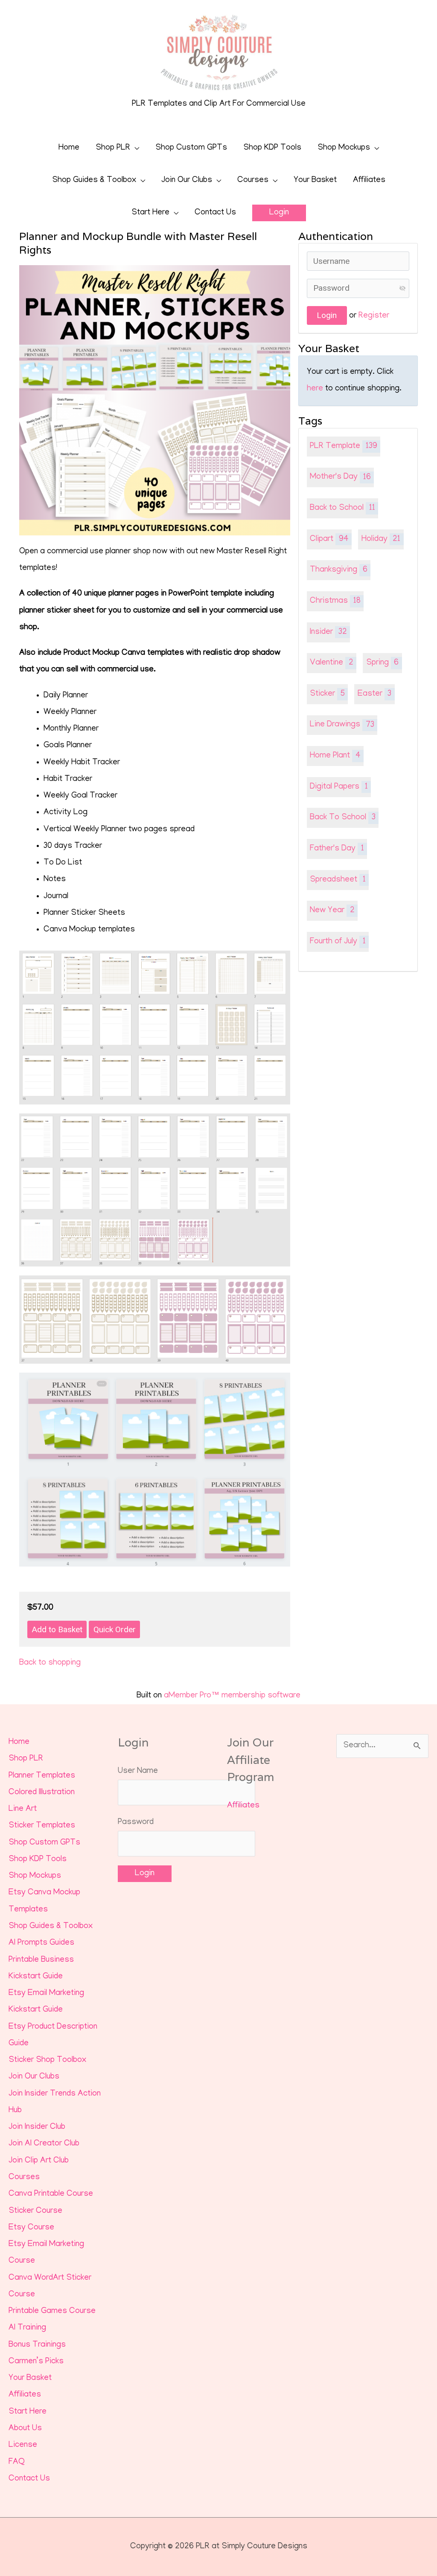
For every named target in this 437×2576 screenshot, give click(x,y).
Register (374, 316)
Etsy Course (31, 2228)
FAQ (17, 2462)
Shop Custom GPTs (191, 148)
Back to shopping (50, 1663)
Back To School (343, 818)
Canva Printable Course (51, 2194)
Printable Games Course (52, 2311)
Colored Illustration (42, 1793)
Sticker (327, 694)
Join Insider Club (37, 2127)
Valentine (332, 663)
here (315, 389)
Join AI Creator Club (44, 2144)
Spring (383, 663)
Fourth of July (338, 942)
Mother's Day (340, 477)
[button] (279, 213)
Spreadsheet (338, 880)
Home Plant (335, 756)
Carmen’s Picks (36, 2362)
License (23, 2445)
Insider (328, 632)
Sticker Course (35, 2211)
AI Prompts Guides (41, 1943)
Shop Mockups (344, 148)
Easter (375, 694)
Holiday (381, 539)
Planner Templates (42, 1776)
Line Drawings (342, 725)
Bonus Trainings (37, 2345)
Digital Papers (339, 787)
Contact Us (215, 213)
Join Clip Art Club (39, 2161)
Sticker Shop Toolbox (47, 2060)
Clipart (329, 539)
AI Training (27, 2328)
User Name (138, 1771)
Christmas (335, 601)
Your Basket (315, 181)
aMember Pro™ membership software (232, 1696)
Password (136, 1823)
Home (69, 148)
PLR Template (344, 447)
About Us (25, 2429)
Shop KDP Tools (272, 148)
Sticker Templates (42, 1826)
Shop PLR (113, 148)
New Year (332, 911)
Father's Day (337, 849)
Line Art (23, 1809)
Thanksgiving (339, 570)
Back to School (342, 508)
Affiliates (369, 181)
